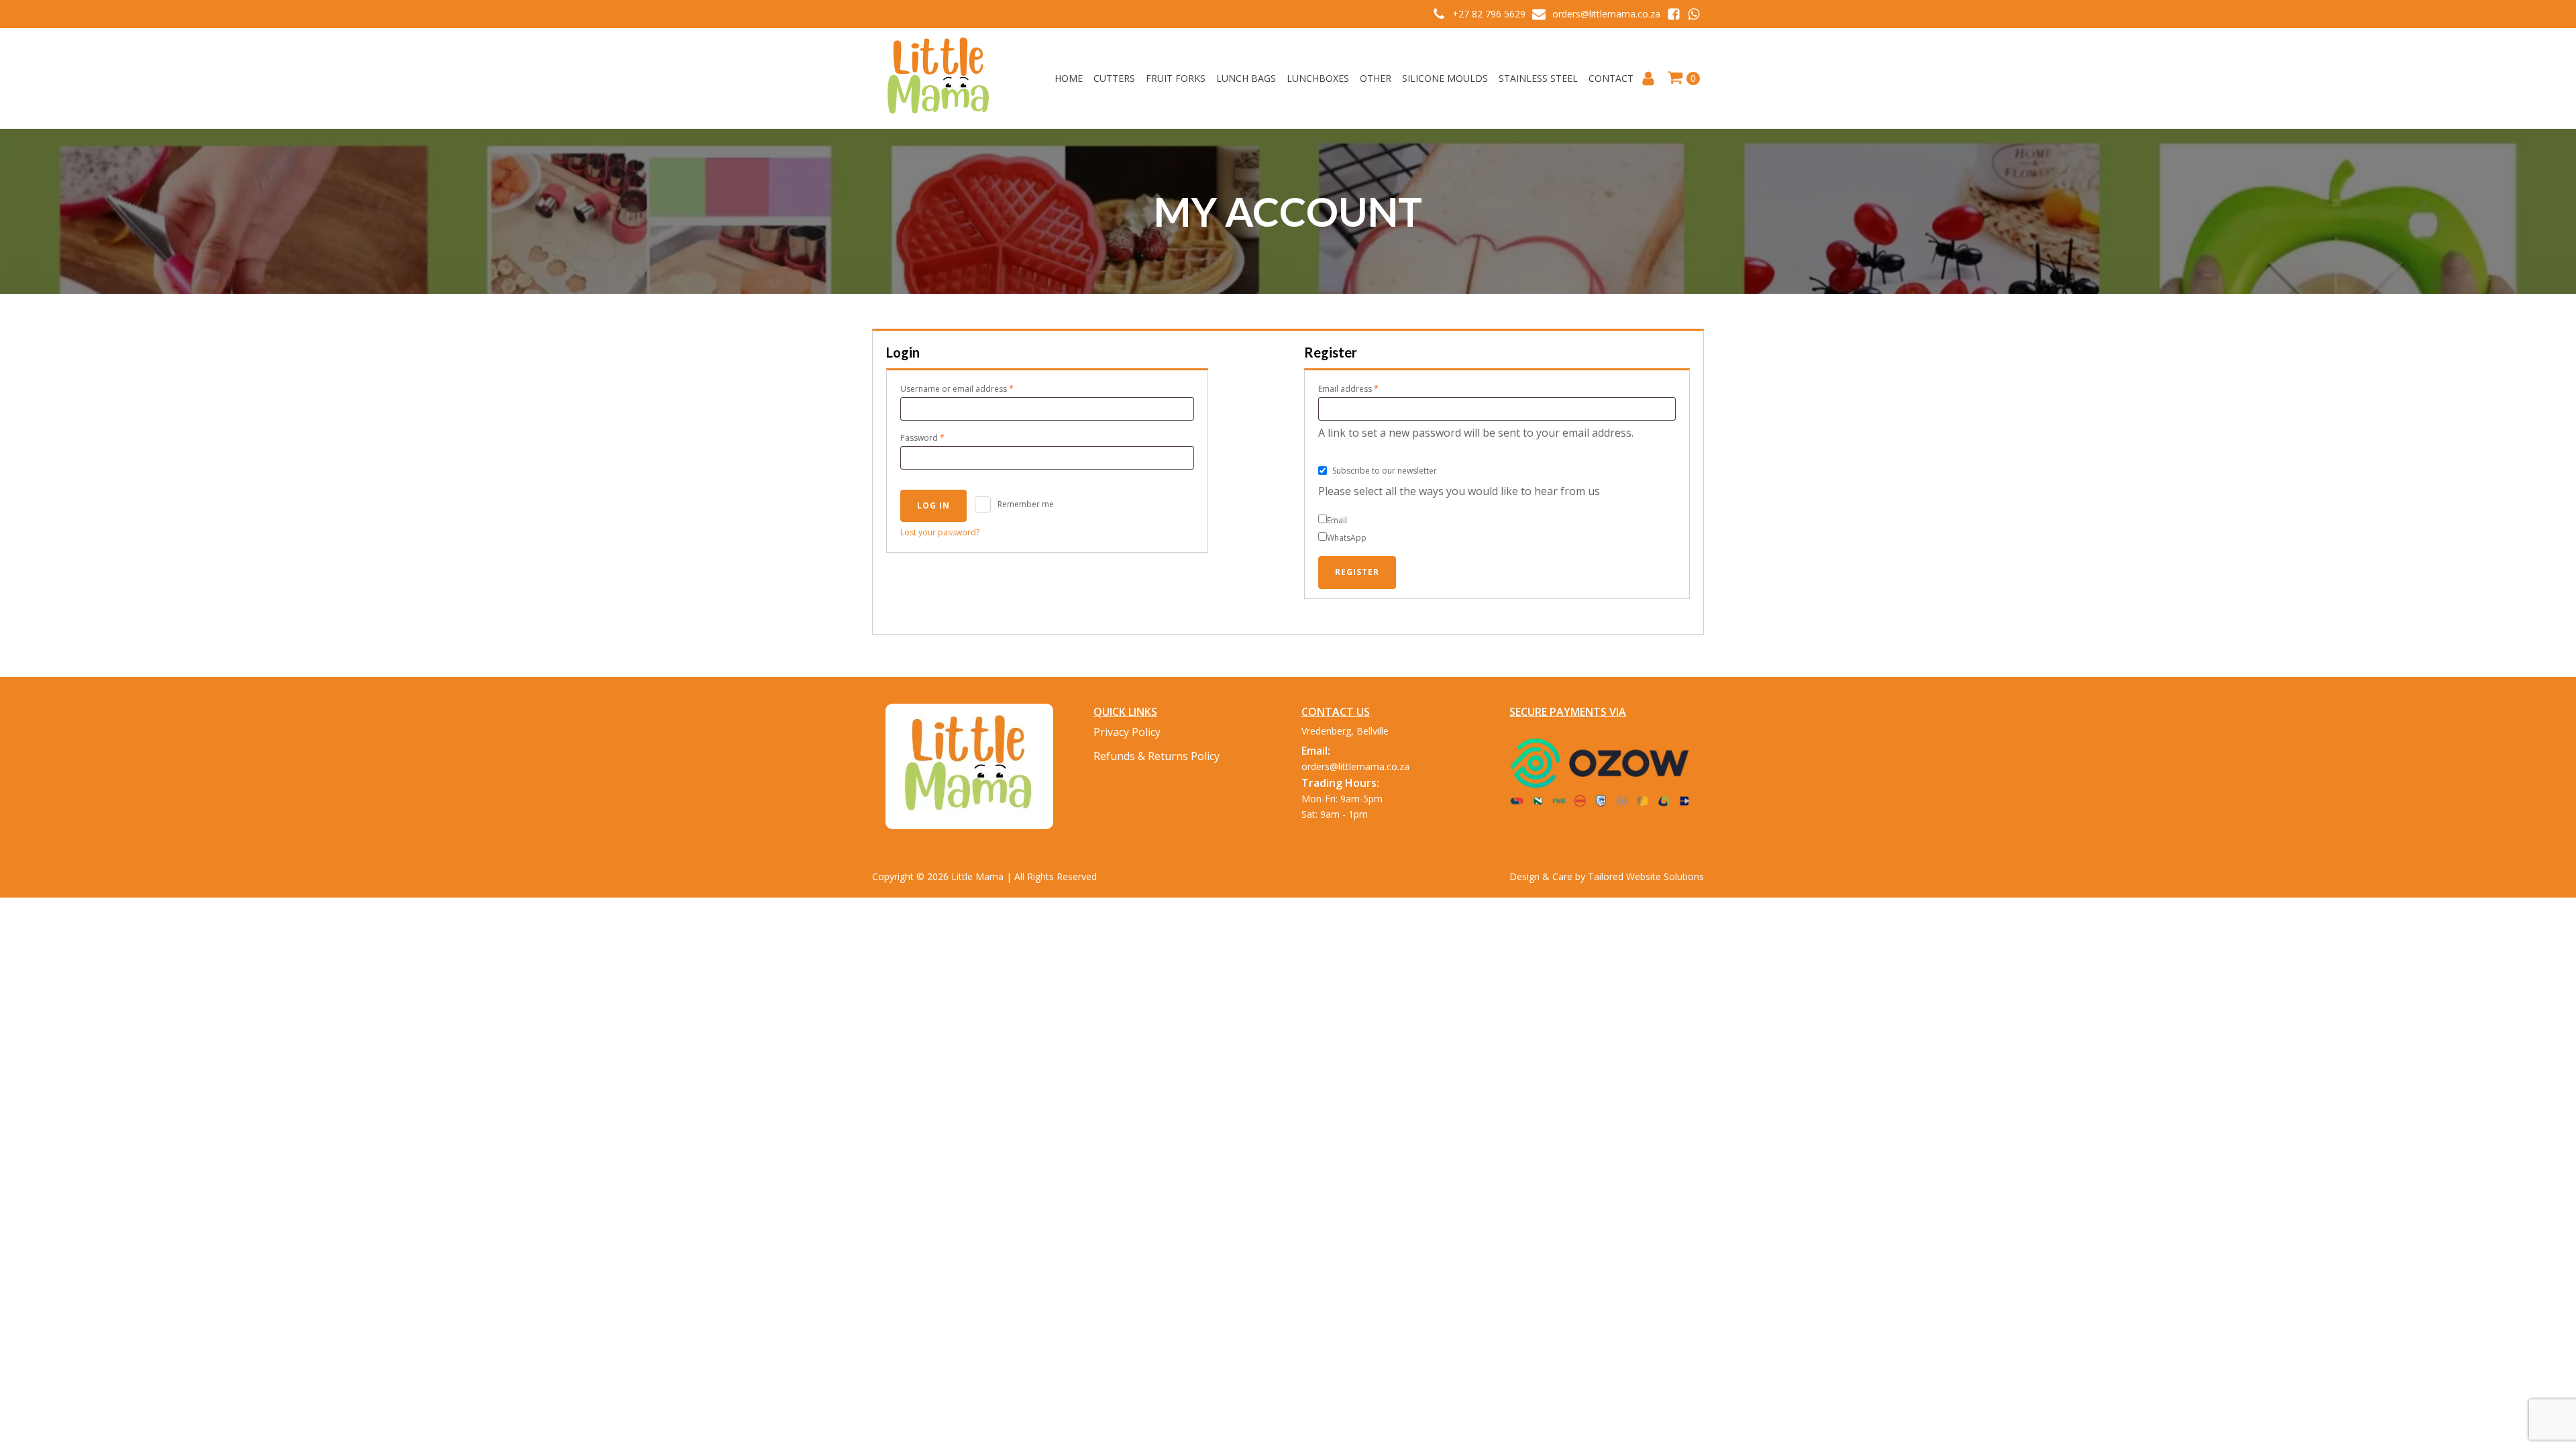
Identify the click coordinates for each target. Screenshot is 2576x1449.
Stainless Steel (1538, 78)
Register (1357, 572)
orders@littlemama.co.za (1606, 14)
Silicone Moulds (1445, 78)
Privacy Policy (1127, 732)
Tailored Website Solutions (1646, 876)
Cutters (1114, 78)
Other (1376, 78)
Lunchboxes (1318, 78)
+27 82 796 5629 (1489, 14)
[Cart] (1683, 78)
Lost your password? (940, 532)
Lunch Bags (1246, 78)
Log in (933, 505)
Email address (1365, 388)
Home (1069, 78)
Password (940, 437)
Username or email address (974, 388)
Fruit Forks (1176, 78)
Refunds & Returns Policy (1157, 756)
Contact (1611, 78)
